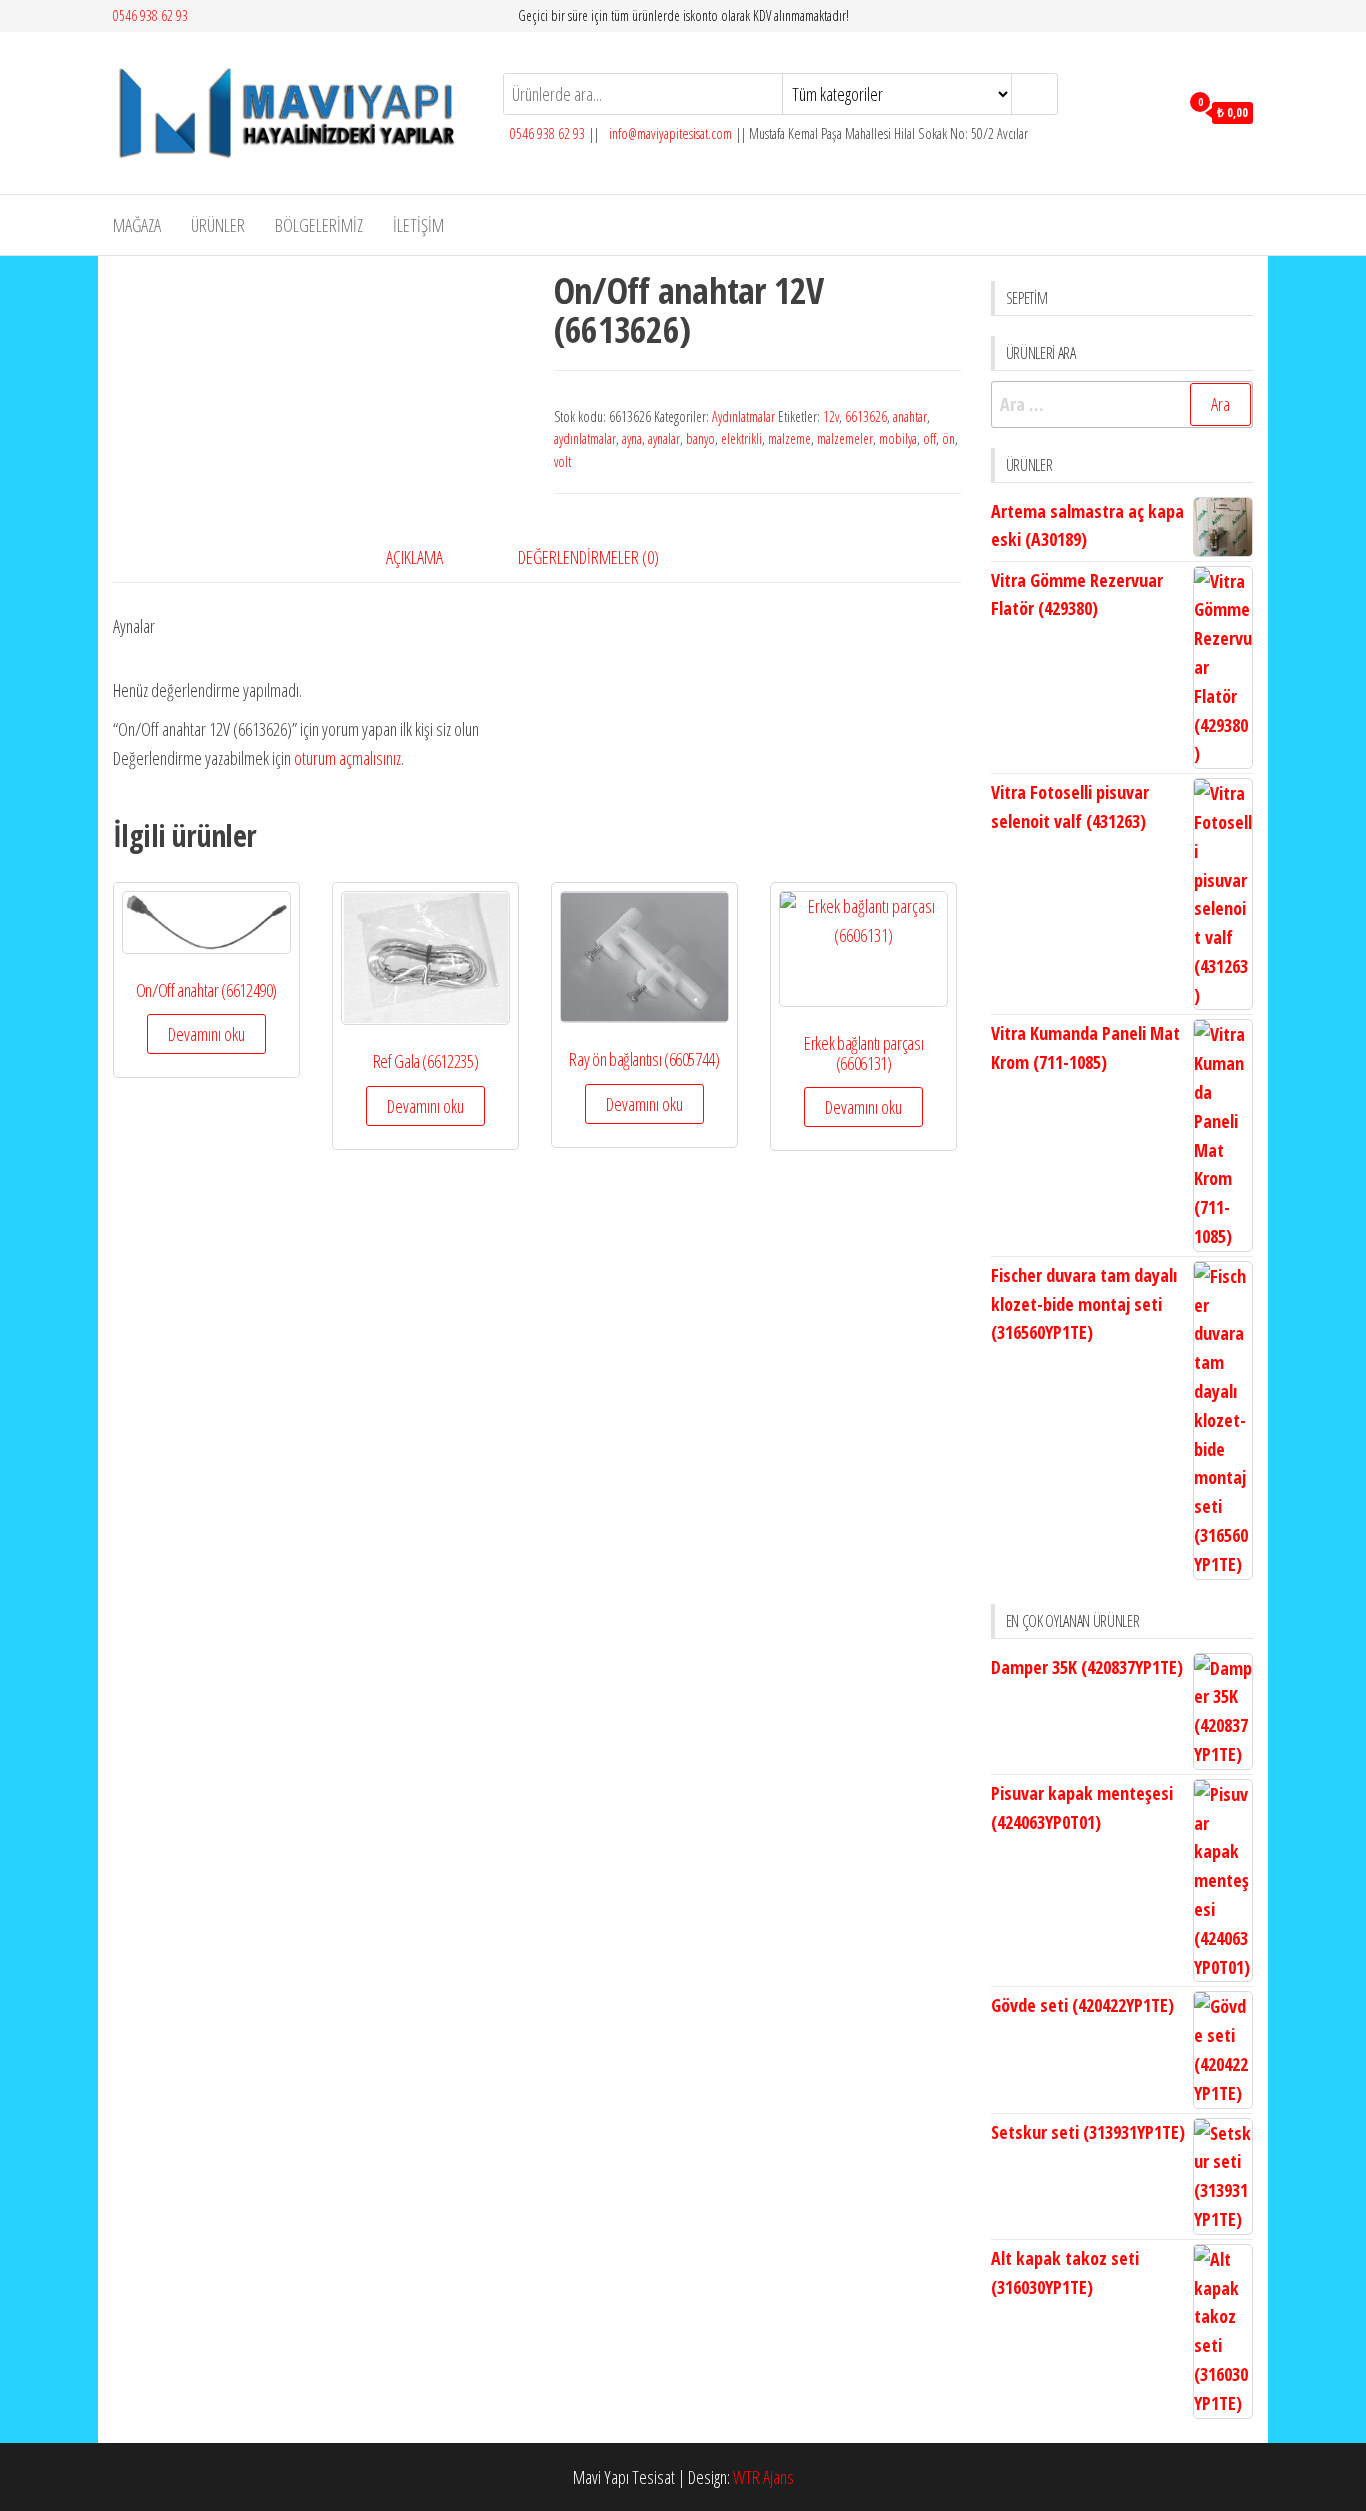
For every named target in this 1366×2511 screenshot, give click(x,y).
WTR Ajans (763, 2477)
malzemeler (845, 438)
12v (831, 416)
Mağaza (137, 225)
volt (562, 461)
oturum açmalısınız (347, 758)
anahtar (910, 416)
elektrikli (741, 438)
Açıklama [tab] (414, 557)
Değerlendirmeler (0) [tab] (588, 557)
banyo (700, 438)
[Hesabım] (1158, 111)
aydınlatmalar (585, 438)
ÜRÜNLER (218, 225)
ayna (632, 438)
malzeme (789, 438)
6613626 (866, 416)
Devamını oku (206, 1034)
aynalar (664, 438)
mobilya (898, 438)
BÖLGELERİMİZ (319, 225)
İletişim (418, 225)
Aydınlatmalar (743, 416)
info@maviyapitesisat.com (669, 133)
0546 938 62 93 (150, 15)
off (929, 438)
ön (948, 438)
